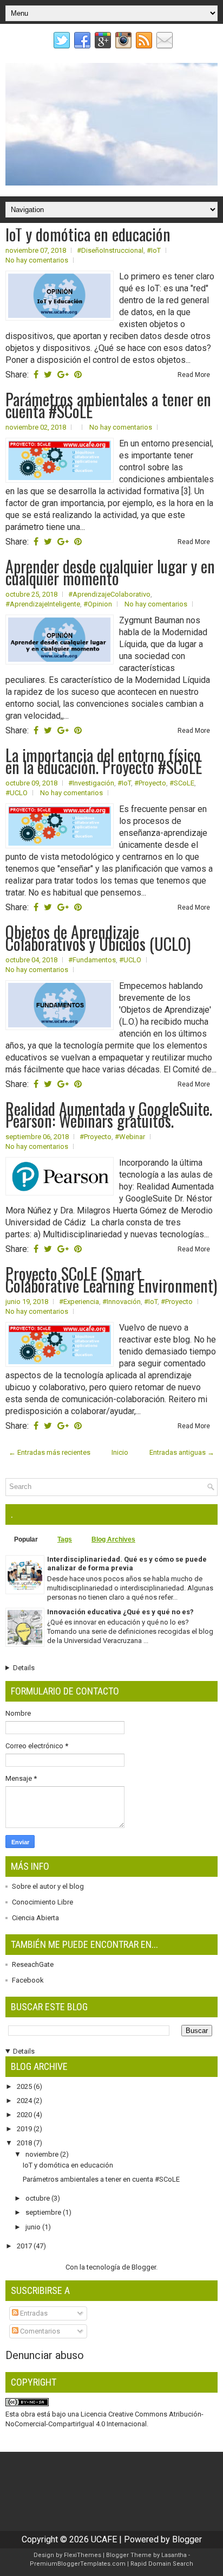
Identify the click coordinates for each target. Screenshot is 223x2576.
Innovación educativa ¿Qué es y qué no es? (120, 1612)
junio (34, 2227)
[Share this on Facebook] (36, 375)
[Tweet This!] (48, 375)
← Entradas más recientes (50, 1452)
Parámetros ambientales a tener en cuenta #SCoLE (108, 405)
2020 (25, 2115)
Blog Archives (113, 1539)
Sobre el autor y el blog (48, 1886)
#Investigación (91, 783)
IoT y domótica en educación (88, 234)
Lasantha (174, 2555)
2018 (25, 2143)
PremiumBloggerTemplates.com (78, 2564)
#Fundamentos (92, 960)
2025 (25, 2086)
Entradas (33, 2313)
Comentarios (39, 2331)
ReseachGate (33, 1964)
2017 (25, 2246)
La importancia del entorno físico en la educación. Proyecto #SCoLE (104, 761)
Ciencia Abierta (35, 1918)
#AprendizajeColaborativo (109, 594)
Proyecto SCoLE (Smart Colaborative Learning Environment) (111, 1280)
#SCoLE (182, 783)
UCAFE (104, 2539)
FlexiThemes (83, 2555)
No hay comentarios (37, 260)
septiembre (44, 2212)
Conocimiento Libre (42, 1902)
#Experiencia (79, 1302)
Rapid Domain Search (162, 2564)
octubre (38, 2198)
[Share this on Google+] (63, 375)
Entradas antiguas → (182, 1452)
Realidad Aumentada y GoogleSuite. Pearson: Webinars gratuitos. (109, 1115)
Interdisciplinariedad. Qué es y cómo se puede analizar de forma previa (127, 1564)
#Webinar (130, 1137)
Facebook (28, 1980)
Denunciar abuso (45, 2355)
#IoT (154, 250)
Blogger (144, 2267)
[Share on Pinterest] (78, 375)
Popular (26, 1539)
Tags (65, 1539)
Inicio (120, 1452)
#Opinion (98, 604)
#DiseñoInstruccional (110, 250)
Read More (194, 375)
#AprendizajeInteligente (43, 604)
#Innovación (122, 1302)
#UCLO (17, 793)
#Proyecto (150, 783)
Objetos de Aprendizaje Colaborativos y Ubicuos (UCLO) (98, 938)
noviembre (43, 2154)
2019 (25, 2129)
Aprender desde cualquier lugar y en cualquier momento (110, 572)
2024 (25, 2101)
